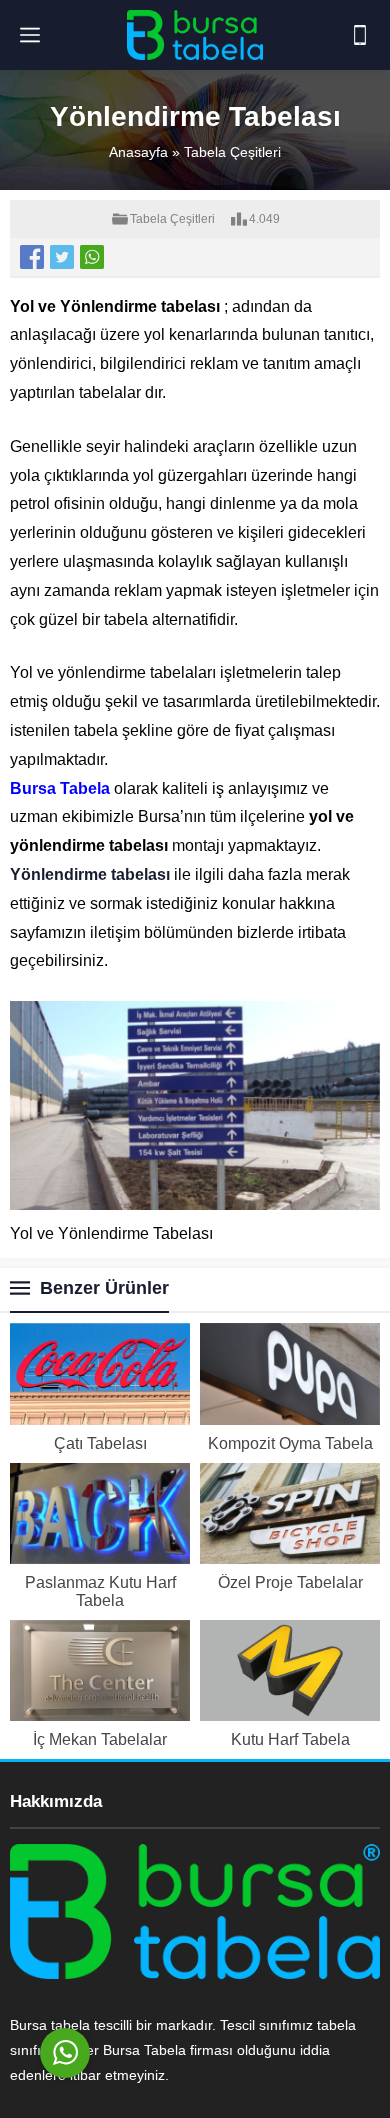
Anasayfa (138, 152)
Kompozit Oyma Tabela (290, 1443)
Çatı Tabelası (100, 1443)
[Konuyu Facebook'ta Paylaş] (32, 257)
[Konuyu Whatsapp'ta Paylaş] (92, 257)
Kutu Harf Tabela (290, 1739)
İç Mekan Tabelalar (100, 1739)
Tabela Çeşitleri (232, 152)
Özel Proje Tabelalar (290, 1582)
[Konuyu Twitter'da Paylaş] (62, 257)
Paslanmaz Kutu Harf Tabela (100, 1591)
